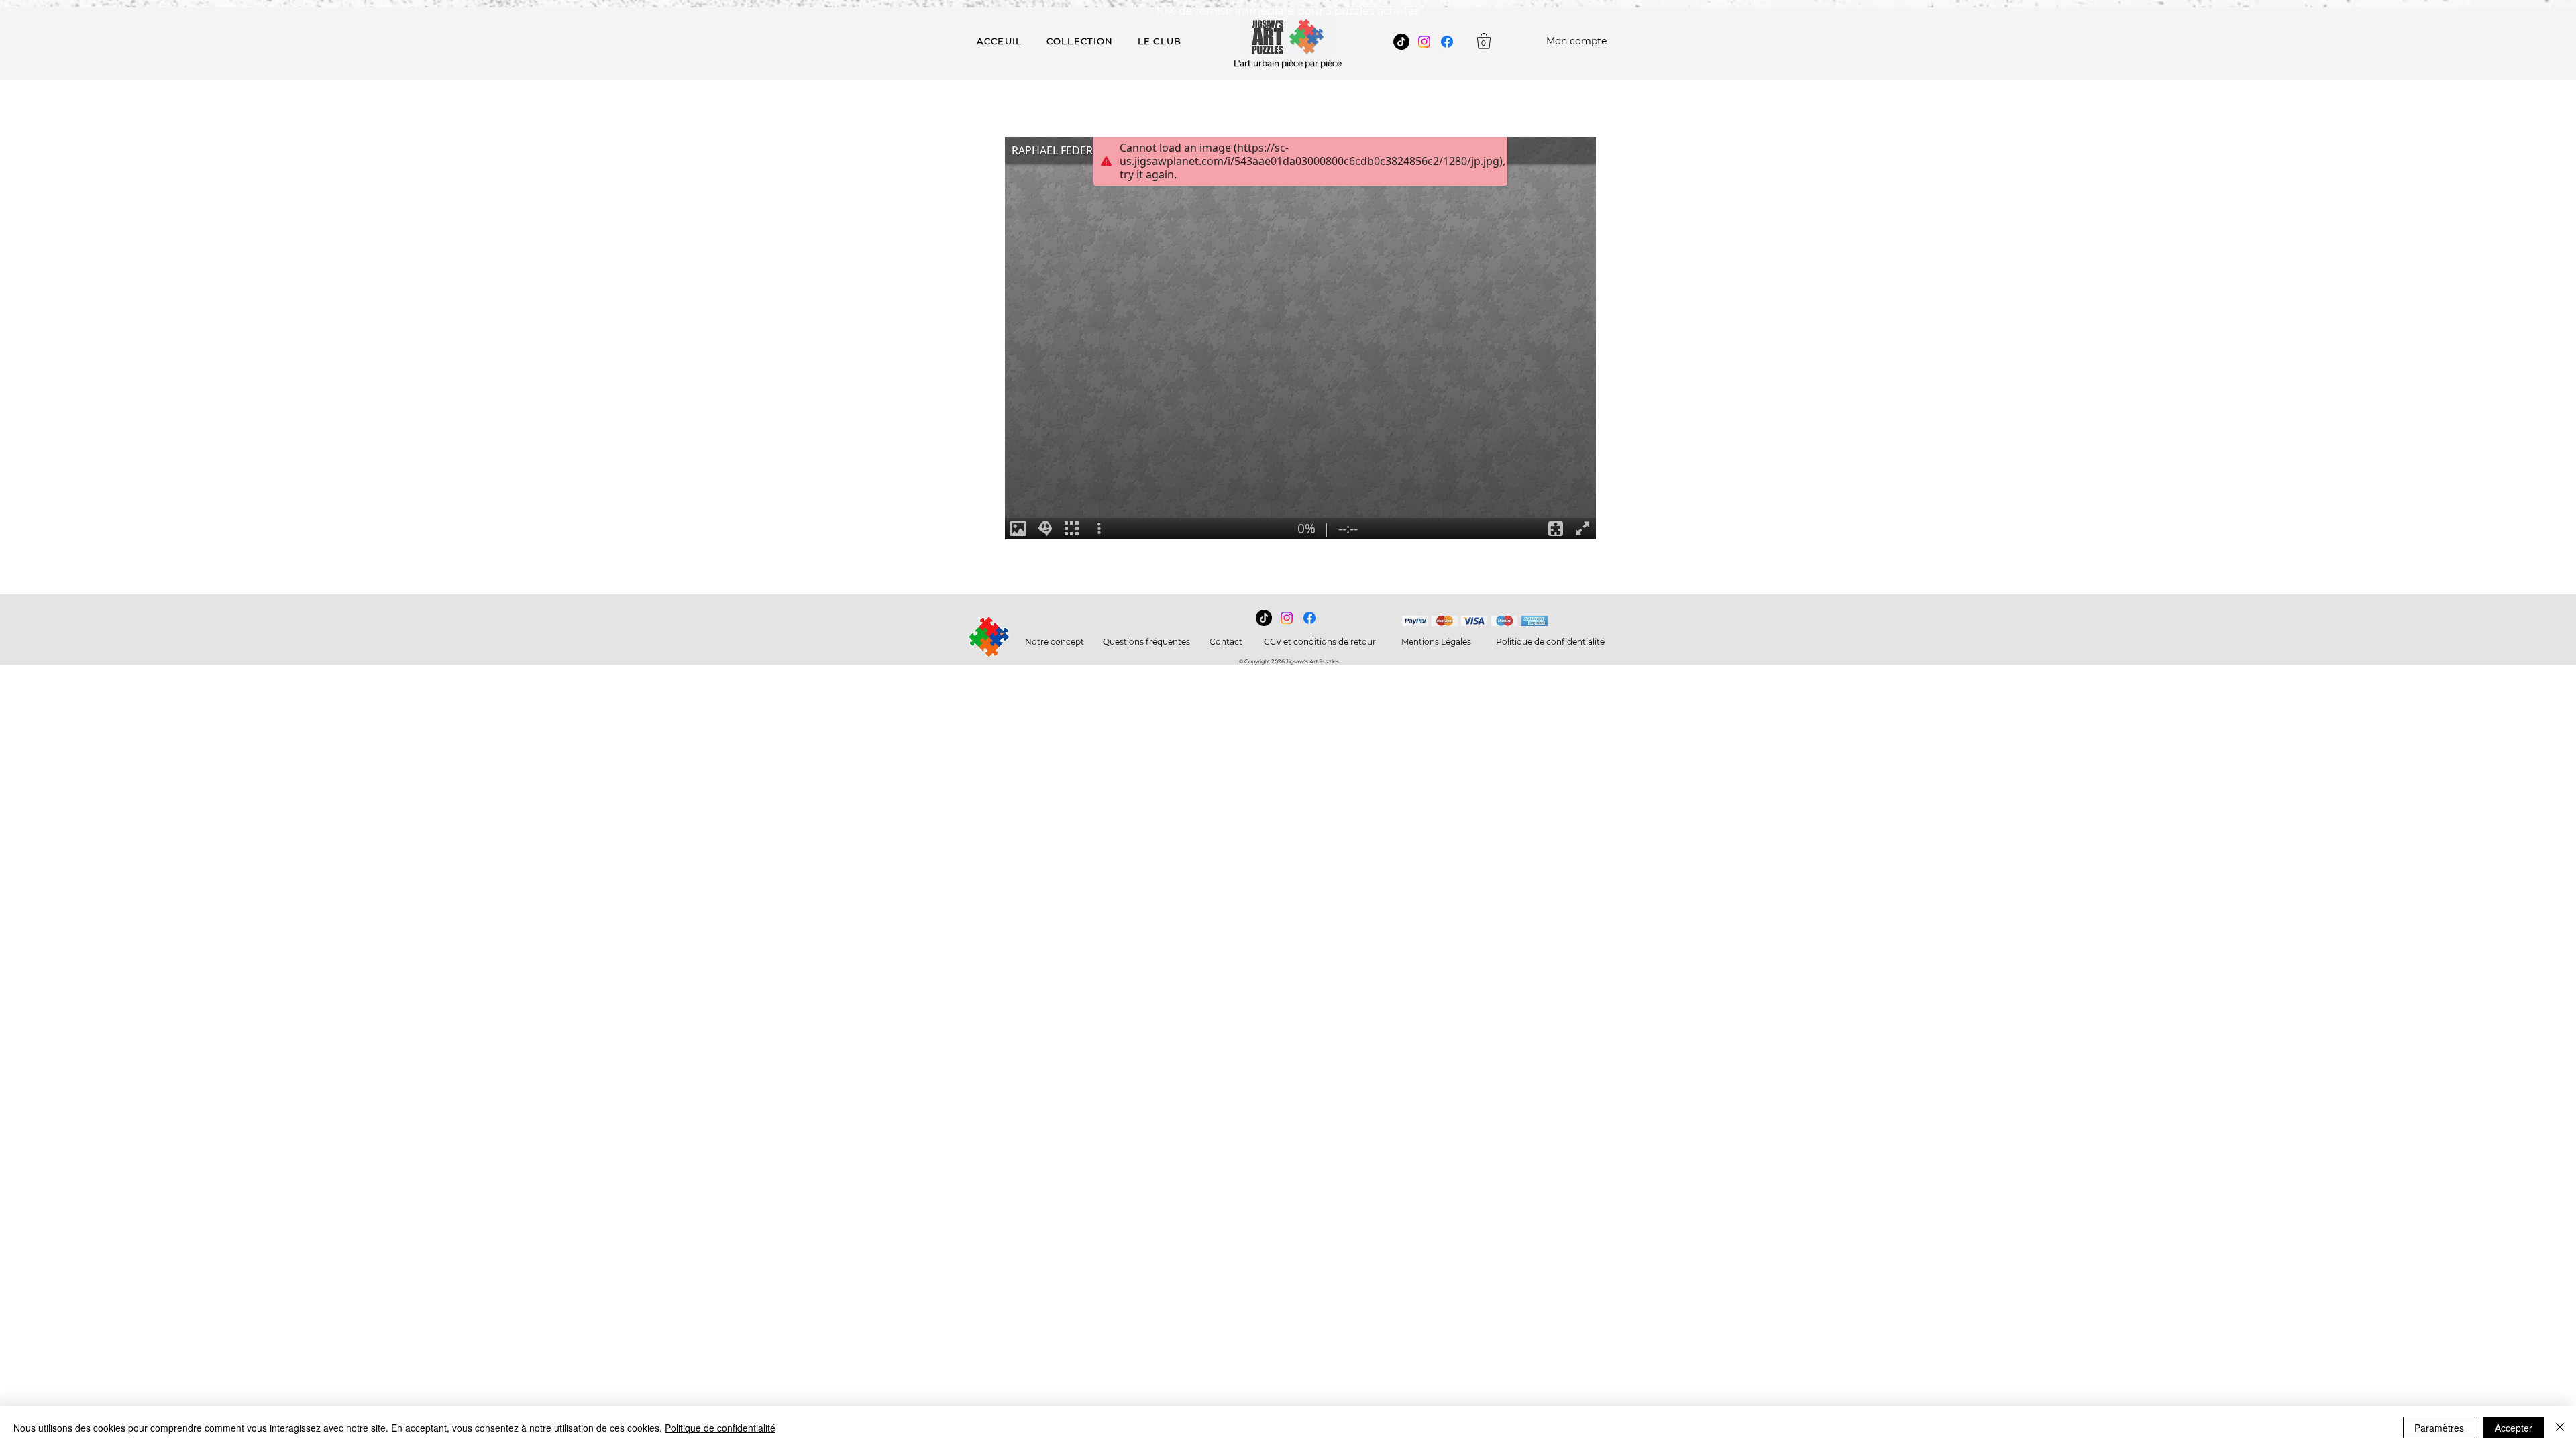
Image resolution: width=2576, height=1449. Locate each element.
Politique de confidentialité (720, 1428)
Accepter (2514, 1428)
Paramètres (2439, 1428)
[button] (1484, 41)
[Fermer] (2560, 1428)
